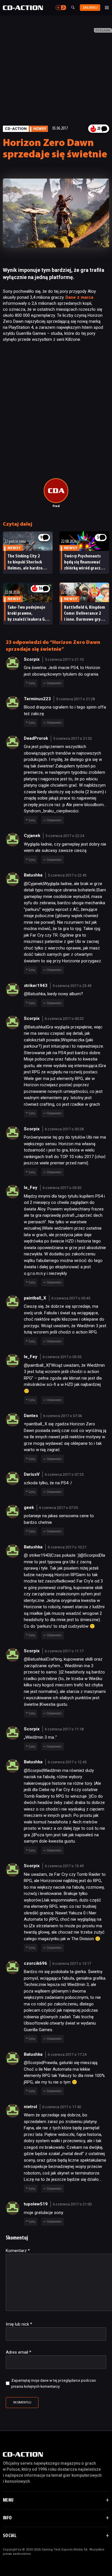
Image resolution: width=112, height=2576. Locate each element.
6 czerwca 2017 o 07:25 (64, 1474)
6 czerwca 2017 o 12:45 (67, 1762)
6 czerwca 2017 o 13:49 (64, 1866)
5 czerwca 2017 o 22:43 (67, 875)
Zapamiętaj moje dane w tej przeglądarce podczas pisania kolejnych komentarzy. (54, 2383)
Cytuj (32, 683)
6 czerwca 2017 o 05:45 (71, 1298)
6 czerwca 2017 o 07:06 (62, 1416)
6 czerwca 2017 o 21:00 (72, 2204)
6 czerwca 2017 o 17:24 (67, 2054)
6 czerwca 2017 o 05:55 (62, 1357)
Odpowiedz (54, 683)
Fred (56, 506)
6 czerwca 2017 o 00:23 (64, 1019)
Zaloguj (90, 8)
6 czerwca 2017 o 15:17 (72, 1963)
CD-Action (16, 128)
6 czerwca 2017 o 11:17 (64, 1651)
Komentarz (18, 2251)
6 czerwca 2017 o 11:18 (64, 1729)
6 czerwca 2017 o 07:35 (58, 1508)
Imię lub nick (19, 2324)
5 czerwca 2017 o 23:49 (72, 986)
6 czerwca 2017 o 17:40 (62, 2107)
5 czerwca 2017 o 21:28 (75, 699)
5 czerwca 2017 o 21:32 (73, 738)
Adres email (19, 2352)
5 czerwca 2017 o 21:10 (64, 659)
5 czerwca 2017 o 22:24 (65, 836)
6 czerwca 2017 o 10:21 (67, 1547)
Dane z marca (79, 297)
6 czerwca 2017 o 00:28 (64, 1129)
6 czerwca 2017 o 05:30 (62, 1188)
